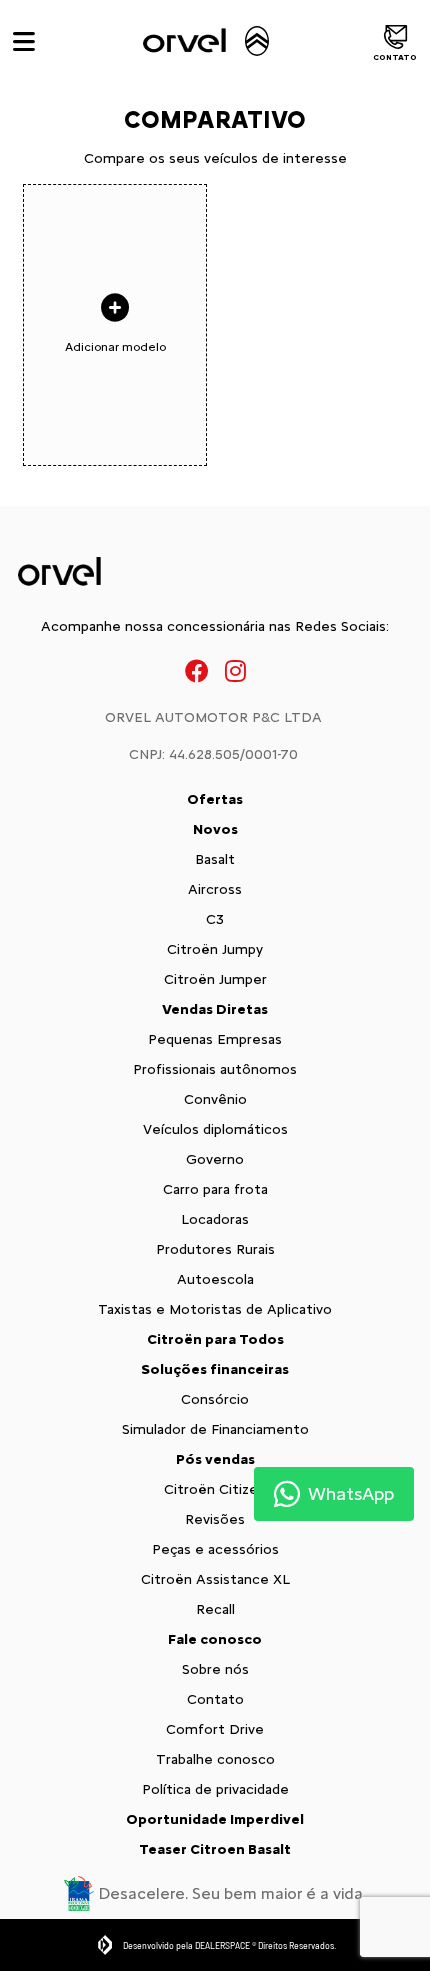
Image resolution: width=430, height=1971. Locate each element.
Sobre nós (215, 1669)
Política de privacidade (215, 1789)
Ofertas (215, 799)
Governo (215, 1159)
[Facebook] (197, 670)
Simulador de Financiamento (215, 1429)
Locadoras (215, 1219)
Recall (215, 1609)
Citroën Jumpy (215, 949)
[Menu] (24, 41)
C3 (215, 919)
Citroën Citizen (215, 1489)
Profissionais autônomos (215, 1069)
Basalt (215, 859)
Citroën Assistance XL (215, 1579)
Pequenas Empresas (215, 1039)
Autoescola (215, 1279)
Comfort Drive (215, 1729)
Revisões (215, 1519)
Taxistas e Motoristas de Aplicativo (215, 1309)
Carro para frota (215, 1189)
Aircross (215, 889)
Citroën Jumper (215, 979)
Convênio (215, 1099)
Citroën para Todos (215, 1339)
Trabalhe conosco (215, 1759)
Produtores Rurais (215, 1249)
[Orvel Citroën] (204, 41)
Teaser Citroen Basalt (215, 1849)
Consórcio (215, 1399)
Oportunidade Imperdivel (215, 1819)
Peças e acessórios (215, 1549)
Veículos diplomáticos (215, 1129)
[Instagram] (235, 670)
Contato (395, 57)
